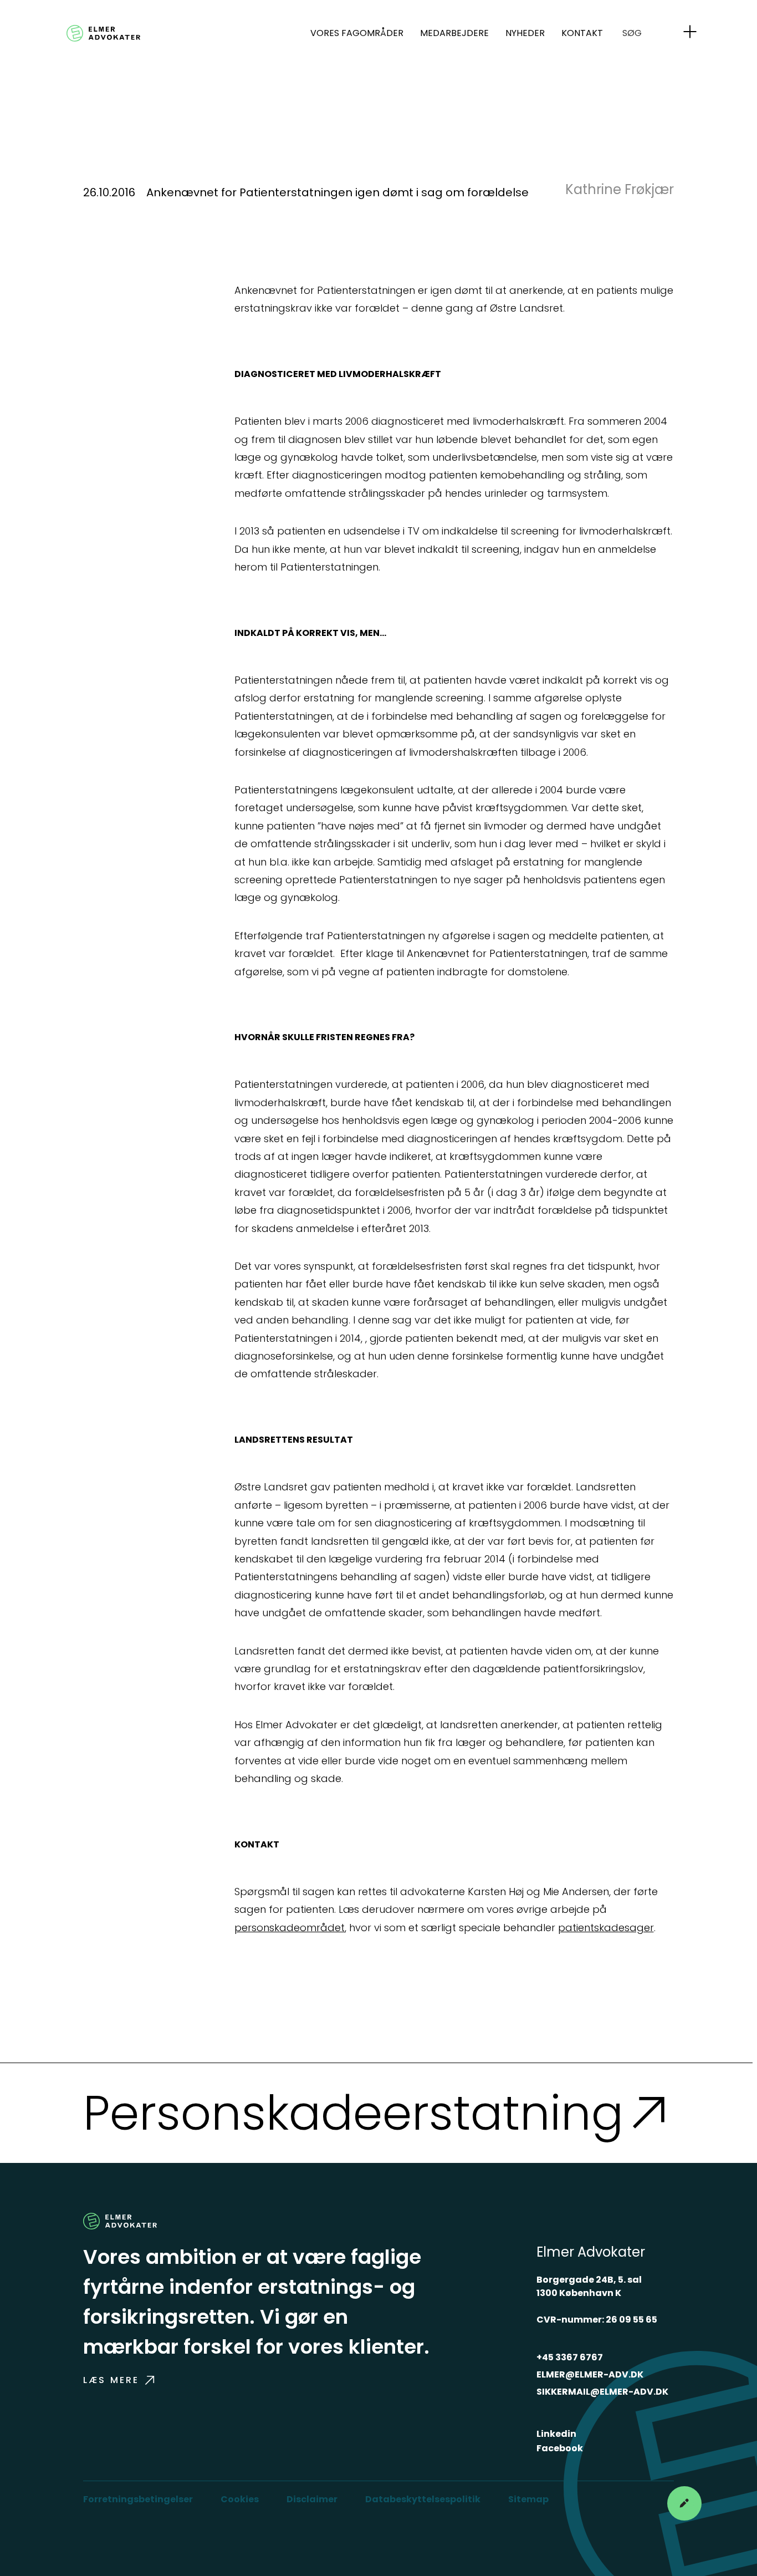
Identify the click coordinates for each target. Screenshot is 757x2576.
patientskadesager (606, 1928)
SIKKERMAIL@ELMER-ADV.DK (602, 2392)
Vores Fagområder (357, 33)
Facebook (560, 2448)
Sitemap (528, 2499)
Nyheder (525, 33)
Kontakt (582, 33)
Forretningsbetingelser (138, 2499)
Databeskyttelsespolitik (423, 2499)
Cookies (240, 2499)
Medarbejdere (454, 33)
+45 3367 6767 (570, 2357)
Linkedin (556, 2434)
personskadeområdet (290, 1928)
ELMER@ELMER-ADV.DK (590, 2374)
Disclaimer (312, 2499)
